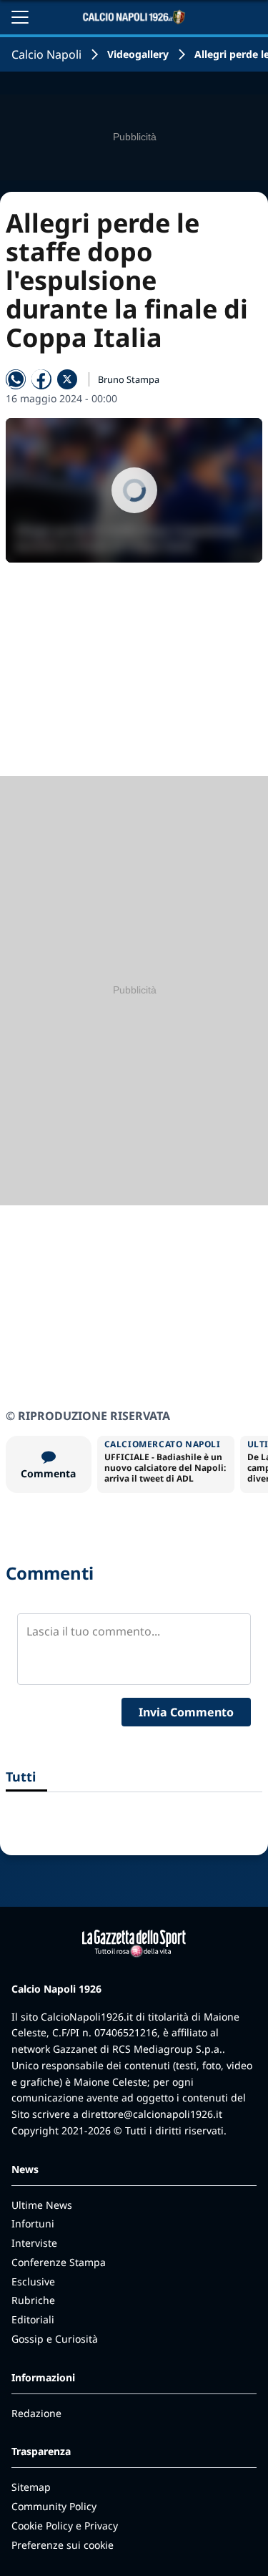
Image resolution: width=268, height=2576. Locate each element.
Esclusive (33, 2281)
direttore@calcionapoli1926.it (152, 2114)
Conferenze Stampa (59, 2262)
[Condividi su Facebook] (41, 379)
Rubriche (33, 2300)
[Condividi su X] (67, 379)
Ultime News (42, 2205)
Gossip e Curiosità (55, 2339)
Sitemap (31, 2487)
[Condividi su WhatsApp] (16, 379)
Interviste (34, 2243)
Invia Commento (186, 1712)
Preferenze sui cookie (63, 2545)
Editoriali (33, 2319)
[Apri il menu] (20, 17)
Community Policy (54, 2506)
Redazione (36, 2413)
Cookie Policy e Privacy (65, 2526)
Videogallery (138, 54)
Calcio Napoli (46, 54)
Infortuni (33, 2223)
